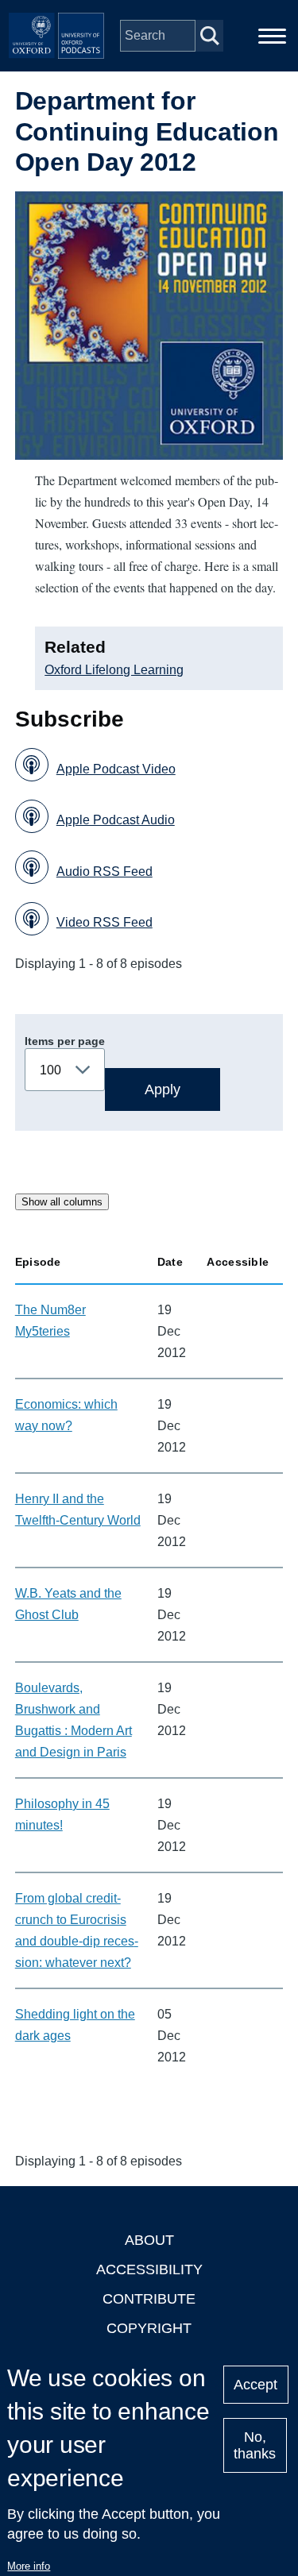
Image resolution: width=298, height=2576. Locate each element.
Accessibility (149, 2269)
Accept (255, 2385)
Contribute (149, 2299)
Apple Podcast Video (116, 769)
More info (29, 2566)
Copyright (149, 2328)
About (149, 2240)
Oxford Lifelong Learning (114, 670)
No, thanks (255, 2445)
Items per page (65, 1041)
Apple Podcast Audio (116, 820)
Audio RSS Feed (104, 872)
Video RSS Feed (104, 922)
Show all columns (62, 1202)
